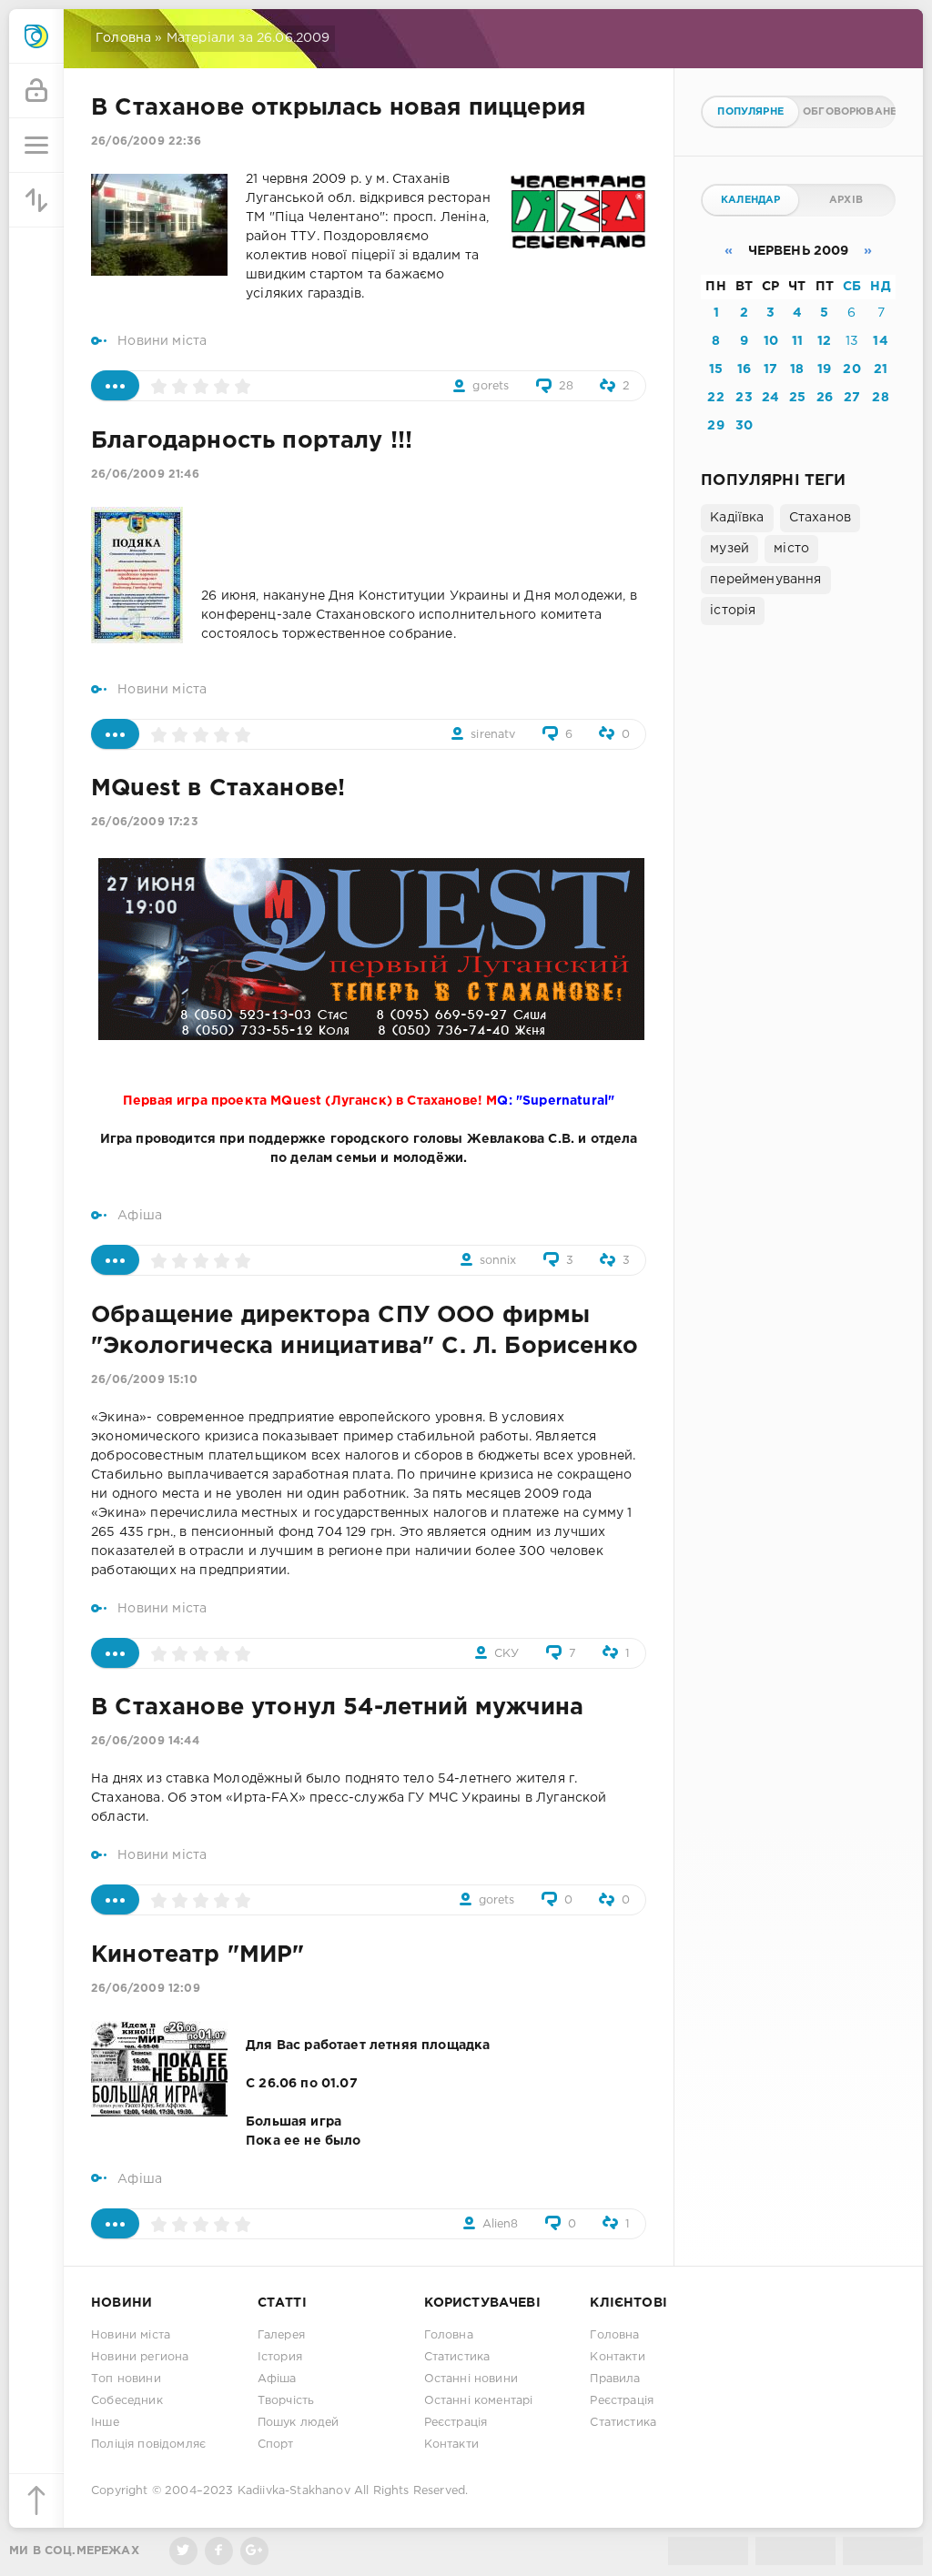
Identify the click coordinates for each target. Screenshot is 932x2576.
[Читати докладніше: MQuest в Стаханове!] (115, 1260)
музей (729, 549)
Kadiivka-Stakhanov (294, 2491)
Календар (750, 200)
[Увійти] (36, 91)
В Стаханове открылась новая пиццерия (338, 108)
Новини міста (162, 341)
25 (797, 398)
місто (791, 549)
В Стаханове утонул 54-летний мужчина (337, 1708)
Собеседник (127, 2401)
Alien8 (501, 2224)
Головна (123, 38)
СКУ (507, 1654)
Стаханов (820, 518)
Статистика (457, 2357)
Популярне (750, 112)
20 (851, 369)
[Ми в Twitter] (183, 2551)
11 (797, 341)
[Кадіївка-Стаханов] (36, 36)
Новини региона (140, 2357)
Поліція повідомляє (148, 2445)
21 (881, 369)
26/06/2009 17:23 (144, 822)
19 (824, 369)
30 (744, 426)
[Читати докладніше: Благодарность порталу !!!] (115, 734)
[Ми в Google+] (254, 2551)
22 (715, 398)
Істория (280, 2357)
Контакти (451, 2445)
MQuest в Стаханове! (218, 789)
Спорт (276, 2445)
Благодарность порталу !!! (252, 441)
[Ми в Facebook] (219, 2551)
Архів (846, 200)
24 (770, 398)
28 (566, 386)
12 (824, 341)
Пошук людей (299, 2423)
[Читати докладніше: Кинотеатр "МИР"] (115, 2223)
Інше (105, 2423)
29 (715, 426)
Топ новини (126, 2379)
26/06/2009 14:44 (145, 1741)
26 (825, 398)
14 (880, 341)
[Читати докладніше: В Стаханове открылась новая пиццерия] (115, 385)
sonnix (498, 1261)
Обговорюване (848, 112)
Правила (615, 2379)
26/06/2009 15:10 (144, 1380)
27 (852, 398)
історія (733, 611)
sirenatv (493, 735)
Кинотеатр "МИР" (198, 1955)
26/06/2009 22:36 (146, 141)
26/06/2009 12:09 (146, 1989)
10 (771, 341)
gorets (491, 386)
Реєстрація (456, 2423)
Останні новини (471, 2379)
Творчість (286, 2401)
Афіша (140, 1216)
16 (744, 369)
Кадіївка (737, 518)
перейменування (765, 580)
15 (716, 369)
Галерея (281, 2335)
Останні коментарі (479, 2401)
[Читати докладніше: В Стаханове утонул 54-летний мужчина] (115, 1899)
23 (744, 398)
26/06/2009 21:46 (145, 475)
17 (770, 369)
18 (797, 369)
